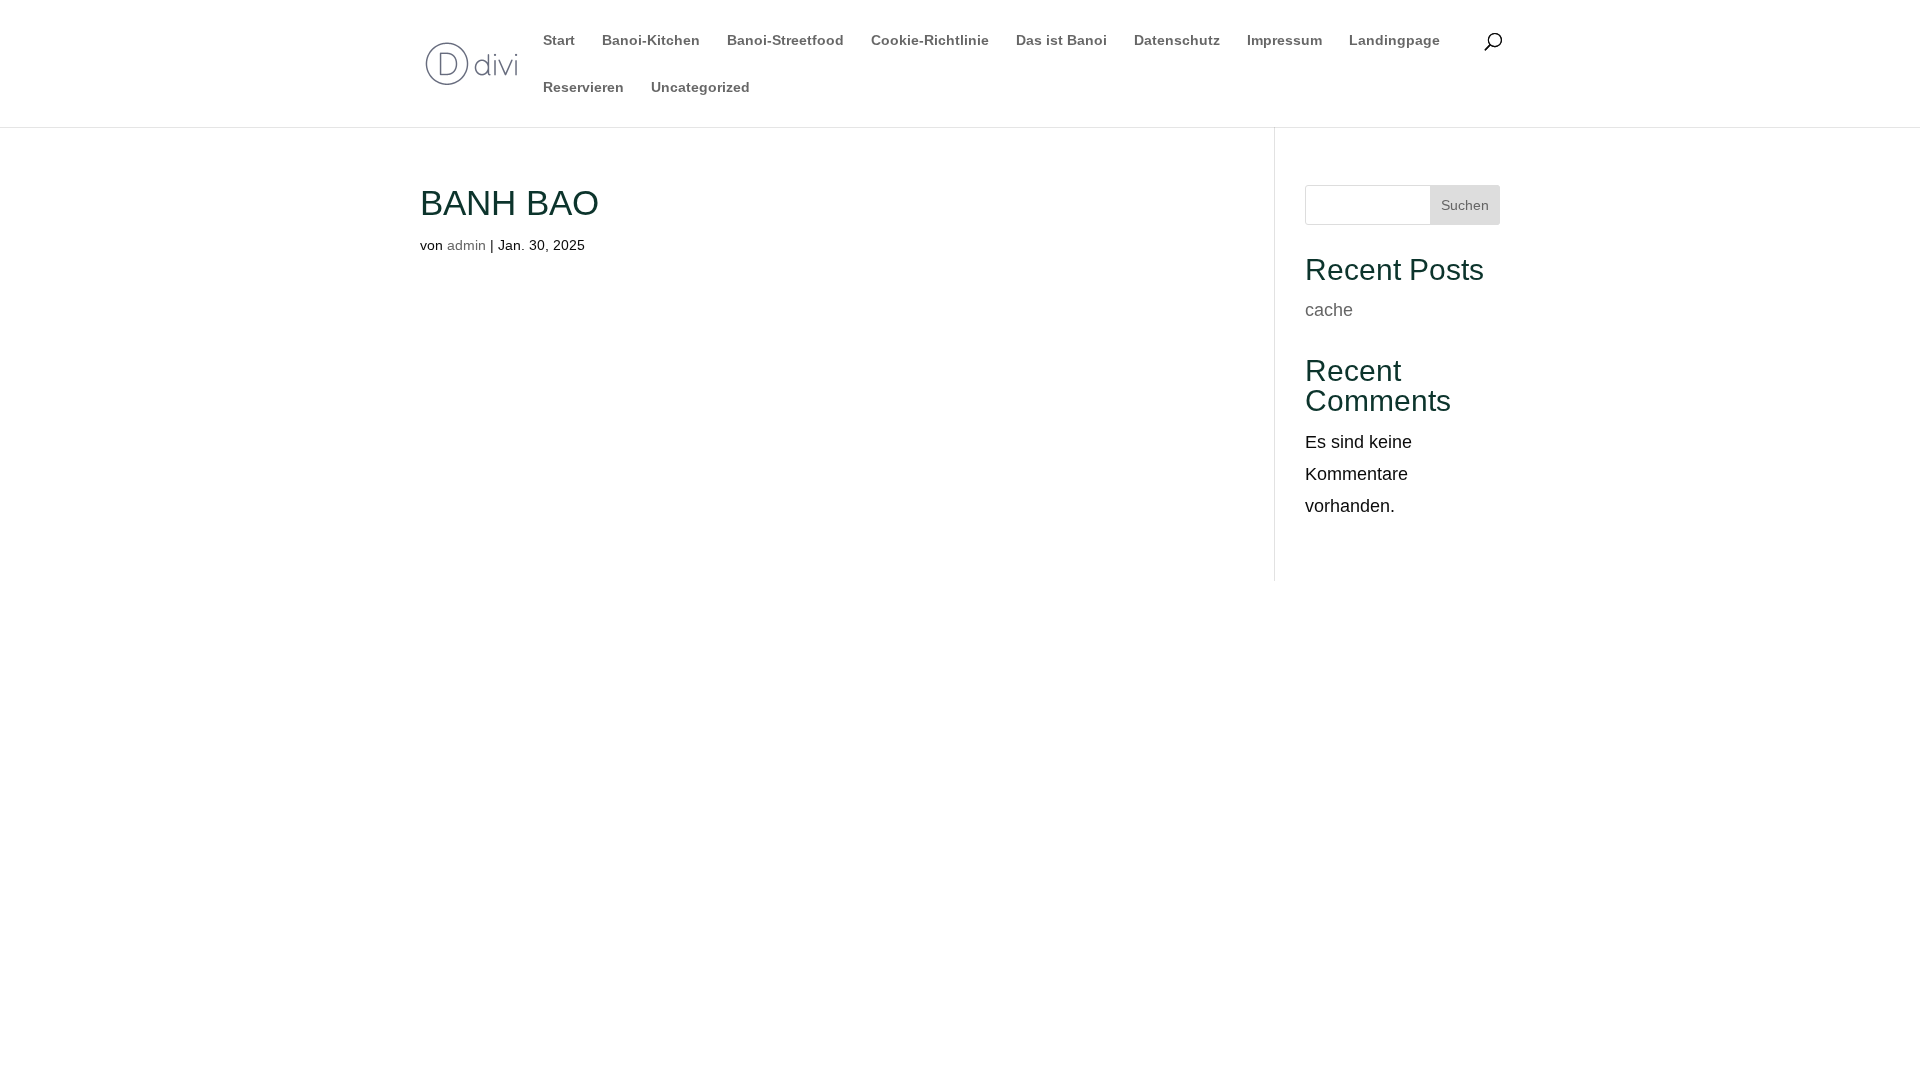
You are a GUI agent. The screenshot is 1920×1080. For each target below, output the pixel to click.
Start (559, 40)
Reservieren (583, 87)
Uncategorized (700, 87)
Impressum (1284, 40)
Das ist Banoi (1061, 40)
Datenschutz (1177, 40)
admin (466, 245)
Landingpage (1394, 40)
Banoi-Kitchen (651, 40)
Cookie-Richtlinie (930, 40)
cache (1329, 310)
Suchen (1465, 205)
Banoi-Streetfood (785, 40)
